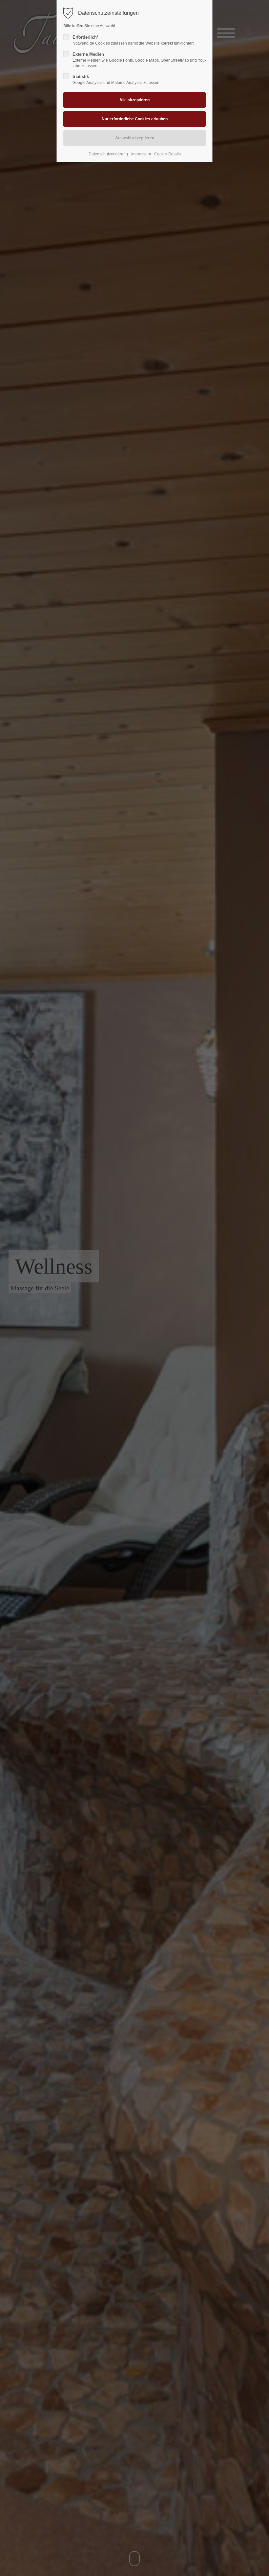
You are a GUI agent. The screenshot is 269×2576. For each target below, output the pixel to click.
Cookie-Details (167, 154)
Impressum (141, 154)
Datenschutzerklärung (108, 154)
